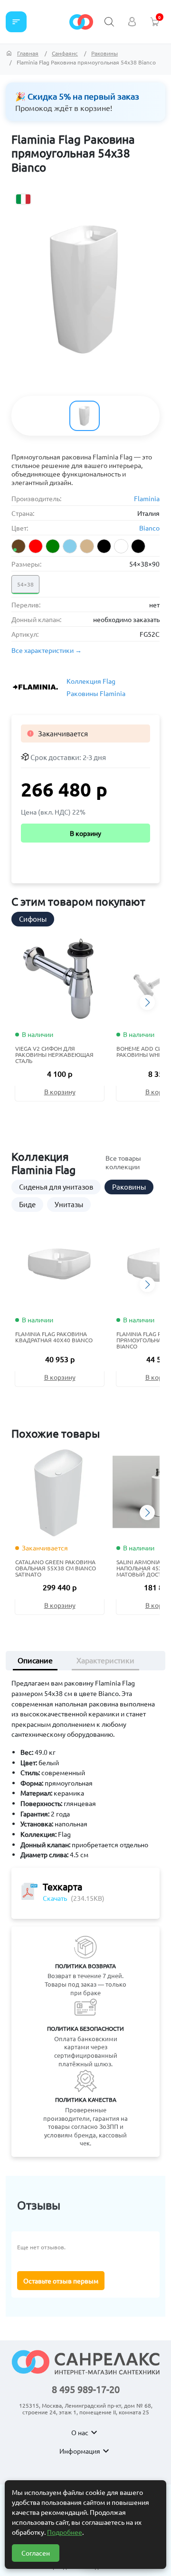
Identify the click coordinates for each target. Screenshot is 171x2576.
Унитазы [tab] (69, 1204)
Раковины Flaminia (96, 693)
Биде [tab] (27, 1204)
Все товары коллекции (123, 1162)
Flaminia (147, 498)
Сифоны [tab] (33, 919)
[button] (147, 1002)
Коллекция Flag (91, 681)
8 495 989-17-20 (86, 2389)
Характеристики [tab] (105, 1660)
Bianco (149, 528)
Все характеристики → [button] (47, 650)
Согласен (36, 2553)
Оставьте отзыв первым (61, 2281)
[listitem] (19, 546)
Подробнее (65, 2532)
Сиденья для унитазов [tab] (56, 1187)
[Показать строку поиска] (109, 22)
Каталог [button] (16, 22)
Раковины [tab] (129, 1187)
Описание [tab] (35, 1660)
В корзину (85, 833)
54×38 (25, 584)
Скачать (55, 1898)
